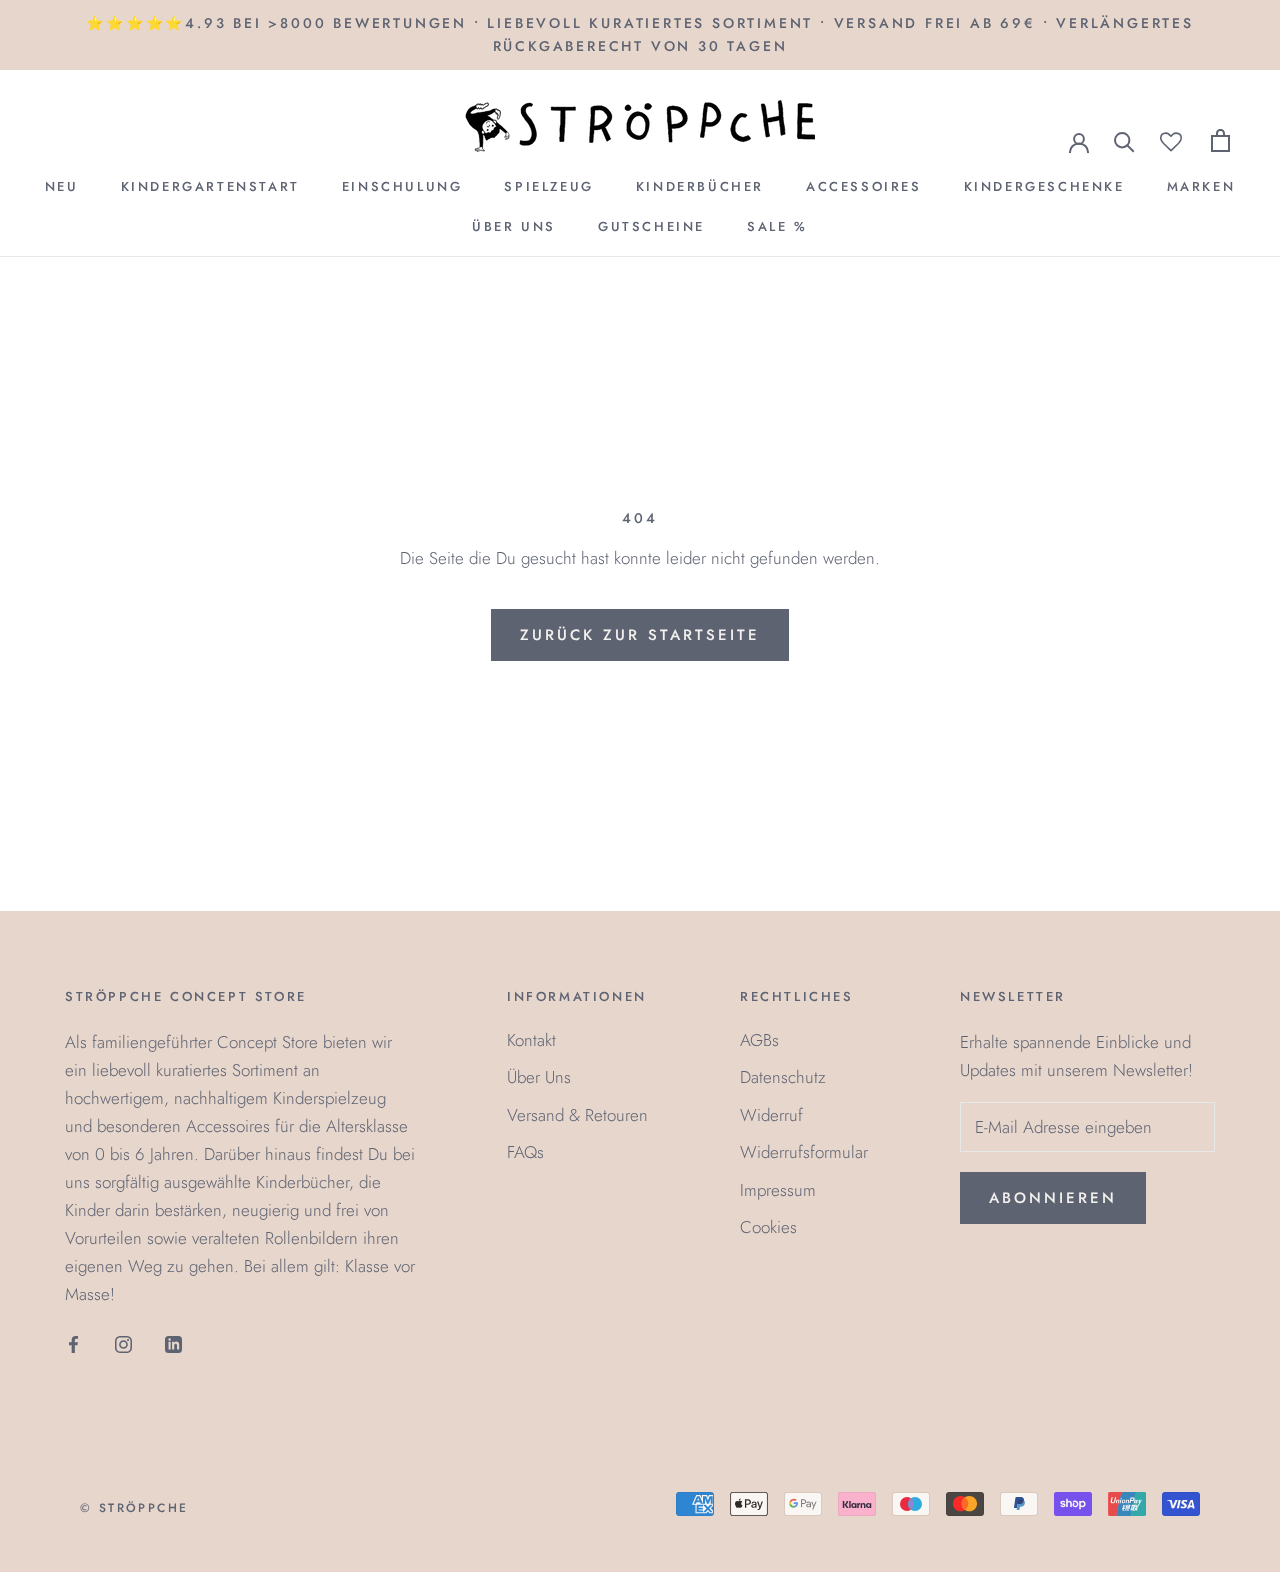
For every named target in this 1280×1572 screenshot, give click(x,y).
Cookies (768, 1227)
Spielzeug (548, 186)
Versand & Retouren (577, 1115)
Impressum (778, 1190)
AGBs (759, 1040)
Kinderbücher (700, 186)
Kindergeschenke (1044, 186)
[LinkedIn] (173, 1342)
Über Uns (514, 226)
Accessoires (864, 186)
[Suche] (1124, 140)
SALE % (777, 226)
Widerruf (771, 1115)
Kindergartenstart (210, 186)
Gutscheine (651, 226)
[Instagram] (123, 1342)
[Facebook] (73, 1342)
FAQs (525, 1152)
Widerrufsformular (804, 1152)
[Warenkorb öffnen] (1220, 140)
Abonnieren (1053, 1198)
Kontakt (531, 1040)
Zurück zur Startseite (640, 635)
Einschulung (402, 186)
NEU (62, 186)
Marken (1201, 186)
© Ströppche (134, 1508)
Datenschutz (783, 1077)
